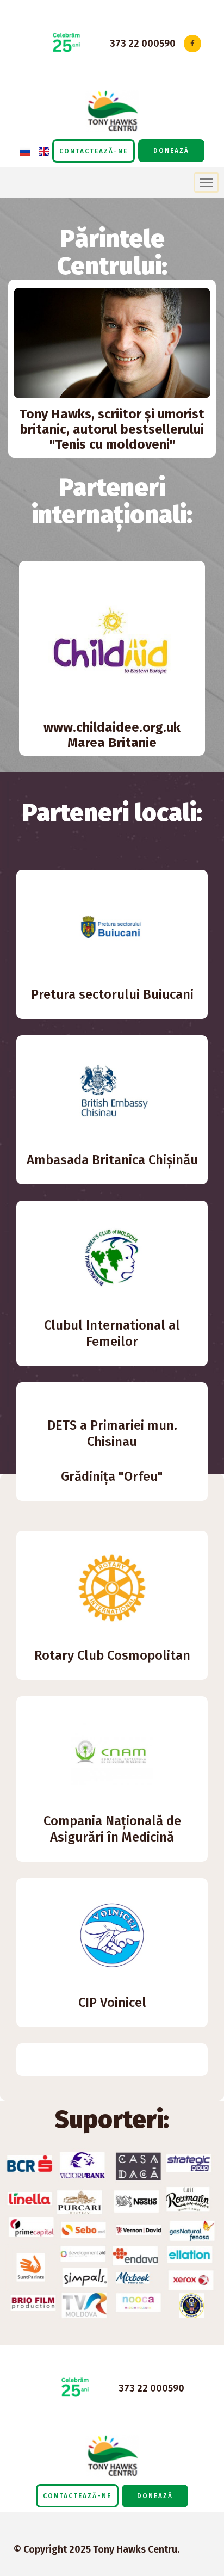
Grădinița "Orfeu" (112, 1477)
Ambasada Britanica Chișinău (112, 1160)
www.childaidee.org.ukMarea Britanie (112, 735)
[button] (94, 151)
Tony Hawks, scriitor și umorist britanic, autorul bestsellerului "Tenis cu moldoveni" (112, 429)
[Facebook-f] (192, 43)
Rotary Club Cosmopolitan (112, 1655)
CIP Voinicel (112, 2003)
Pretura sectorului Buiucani (112, 994)
